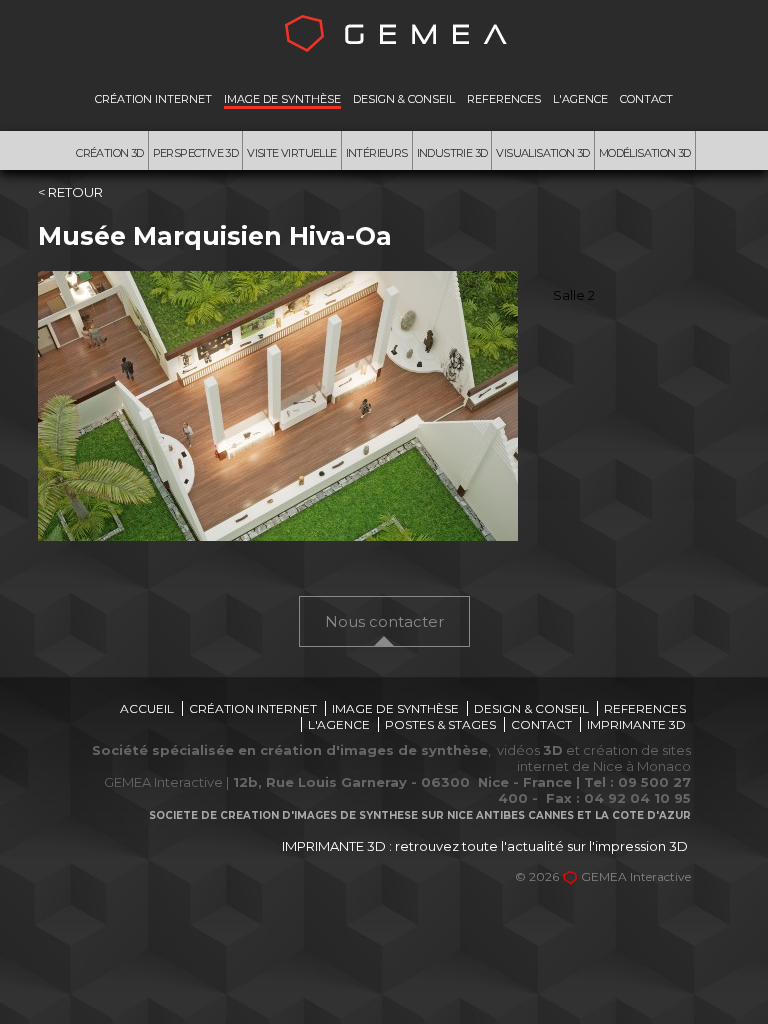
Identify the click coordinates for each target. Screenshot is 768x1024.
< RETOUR (70, 192)
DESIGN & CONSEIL (404, 99)
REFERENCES (504, 99)
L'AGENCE (580, 99)
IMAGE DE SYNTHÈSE (282, 99)
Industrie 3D (452, 153)
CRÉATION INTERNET (153, 99)
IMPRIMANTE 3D (636, 724)
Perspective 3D (196, 153)
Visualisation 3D (542, 153)
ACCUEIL (147, 708)
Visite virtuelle (291, 153)
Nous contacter (384, 621)
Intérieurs (377, 153)
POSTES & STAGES (440, 724)
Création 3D (109, 153)
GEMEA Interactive (636, 876)
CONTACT (646, 99)
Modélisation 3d (645, 153)
